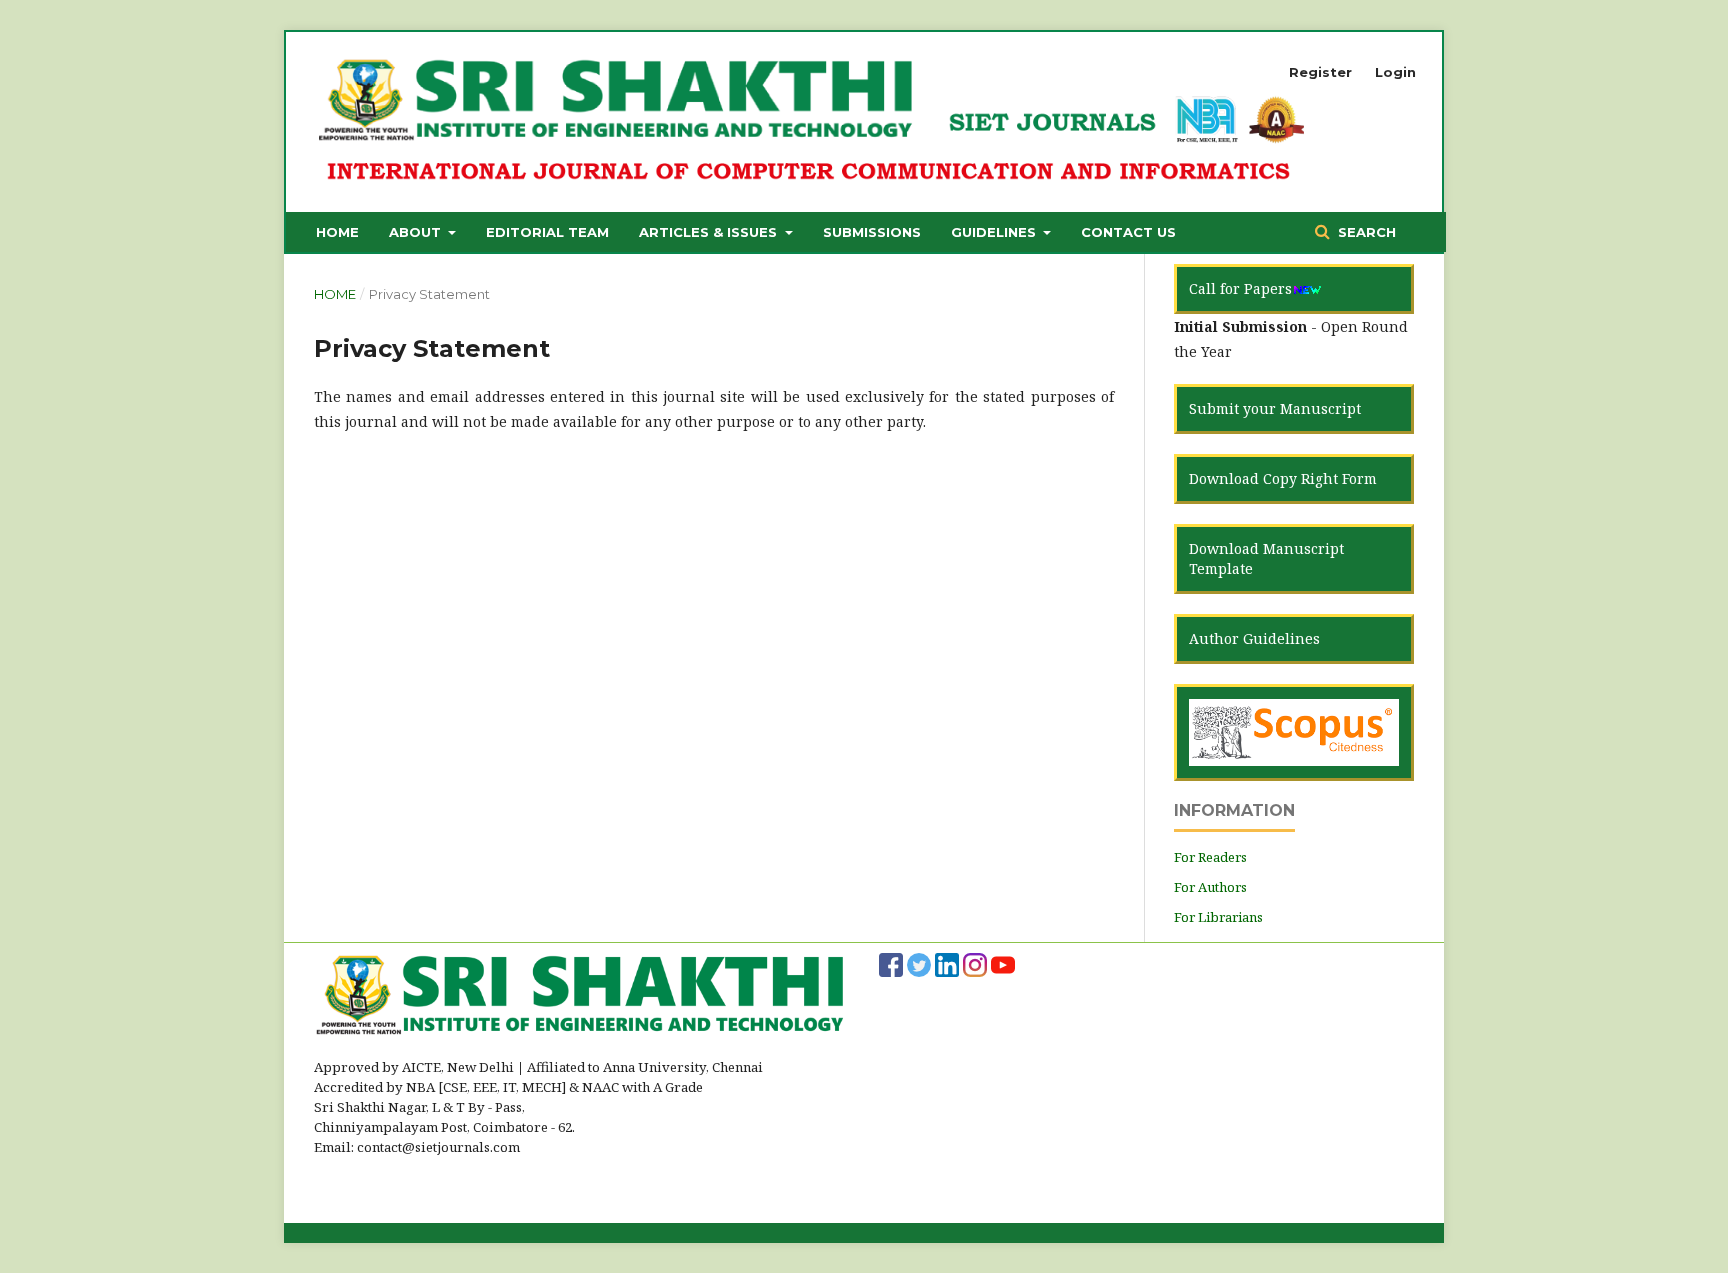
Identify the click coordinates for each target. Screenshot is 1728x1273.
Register (1320, 72)
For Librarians (1218, 917)
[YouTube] (1003, 963)
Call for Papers (1240, 288)
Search (1365, 232)
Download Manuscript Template (1266, 558)
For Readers (1210, 857)
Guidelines (995, 232)
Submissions (872, 232)
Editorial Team (547, 232)
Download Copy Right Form (1283, 478)
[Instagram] (975, 963)
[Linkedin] (947, 963)
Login (1395, 72)
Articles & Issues (710, 232)
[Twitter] (919, 963)
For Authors (1210, 887)
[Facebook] (891, 963)
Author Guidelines (1254, 638)
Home (337, 232)
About (417, 232)
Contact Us (1128, 232)
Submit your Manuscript (1275, 408)
